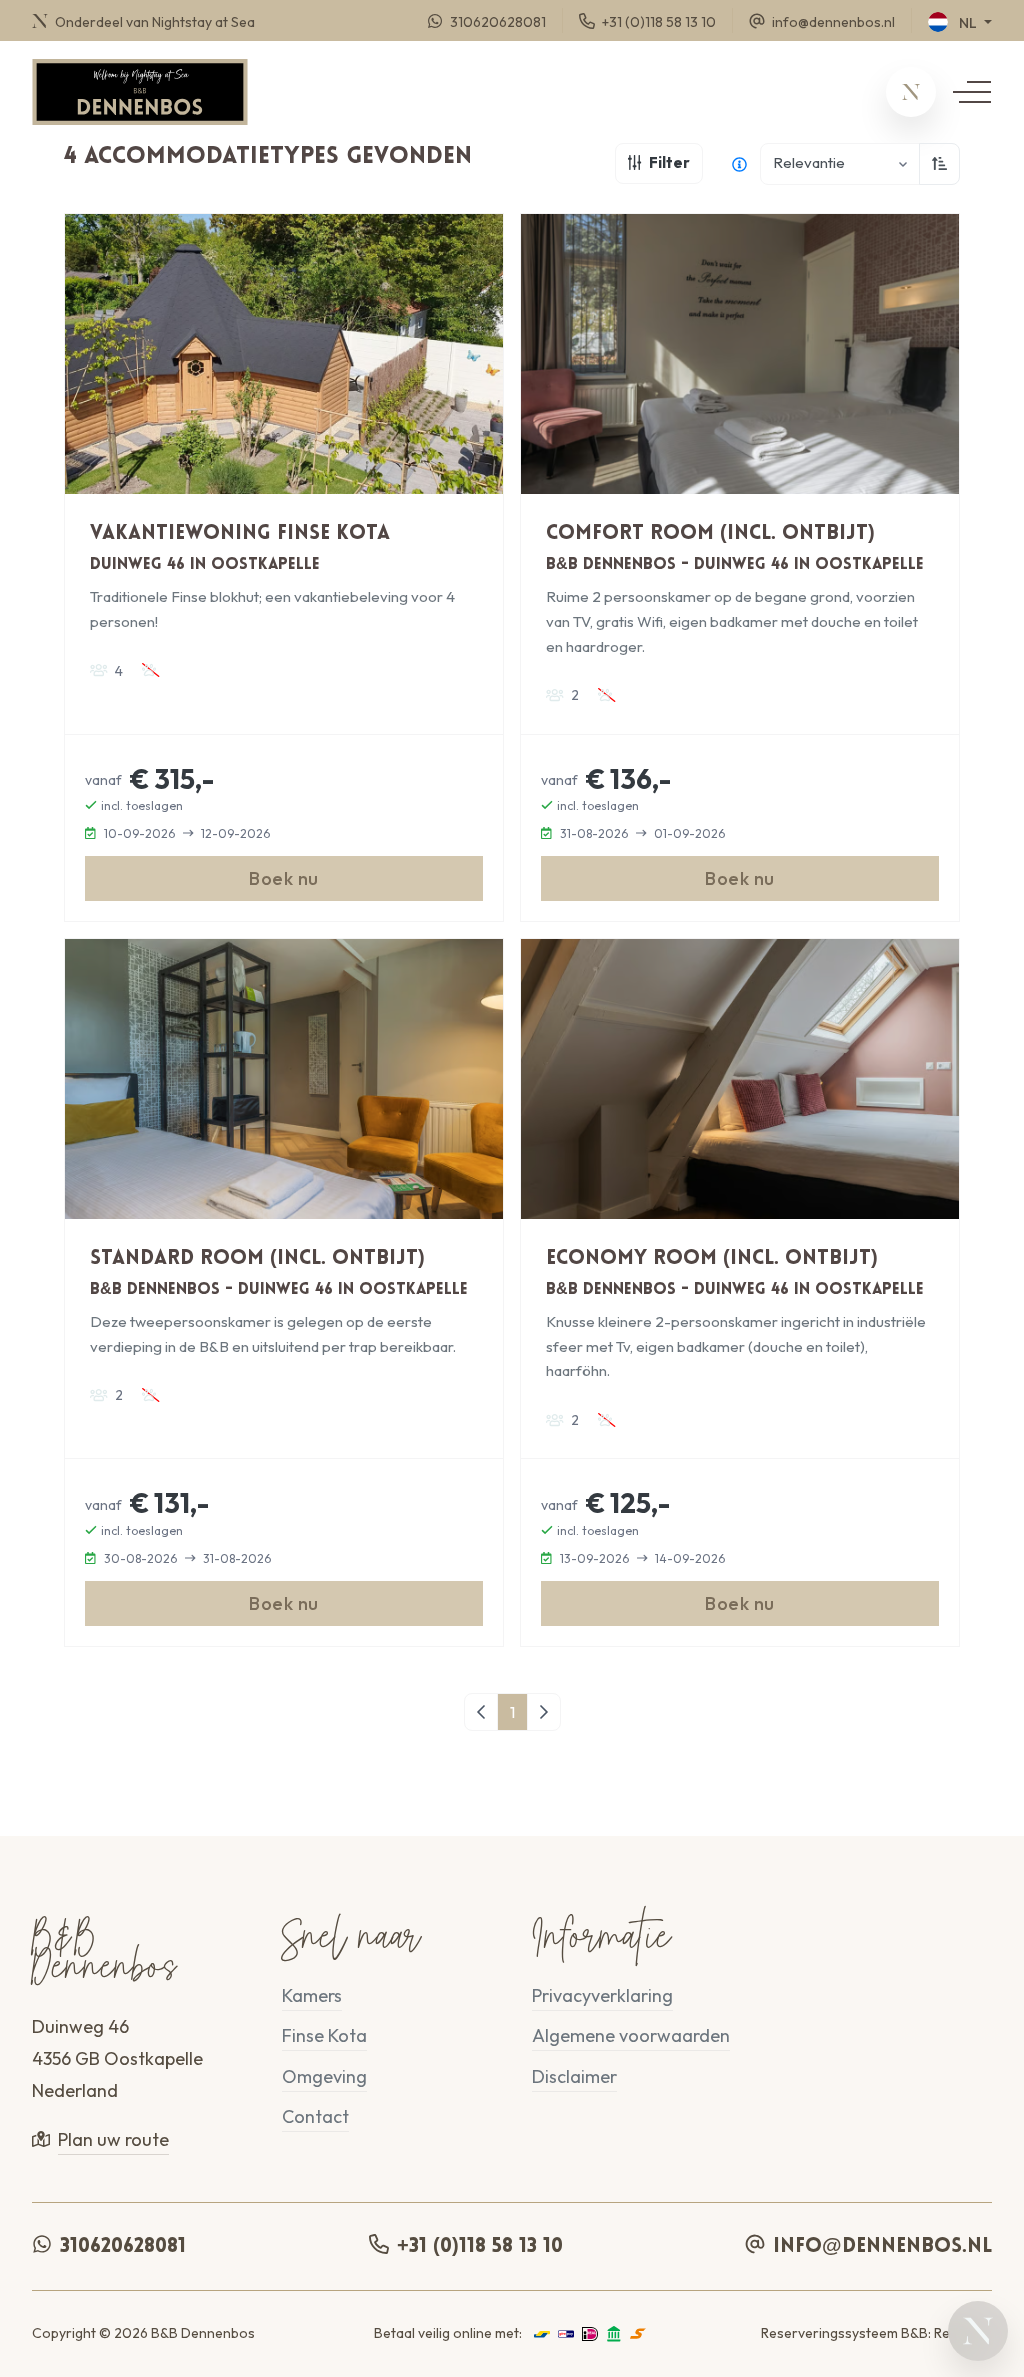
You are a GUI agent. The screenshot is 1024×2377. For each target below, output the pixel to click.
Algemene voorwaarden (631, 2035)
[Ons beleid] (739, 164)
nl (968, 23)
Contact (315, 2116)
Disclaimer (574, 2076)
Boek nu (284, 878)
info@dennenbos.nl (882, 2247)
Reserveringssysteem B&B (844, 2333)
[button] (911, 92)
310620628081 (123, 2247)
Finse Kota (324, 2035)
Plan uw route (113, 2139)
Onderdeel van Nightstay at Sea (153, 21)
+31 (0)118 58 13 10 (480, 2247)
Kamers (312, 1995)
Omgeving (324, 2076)
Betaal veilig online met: (448, 2333)
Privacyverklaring (602, 1995)
